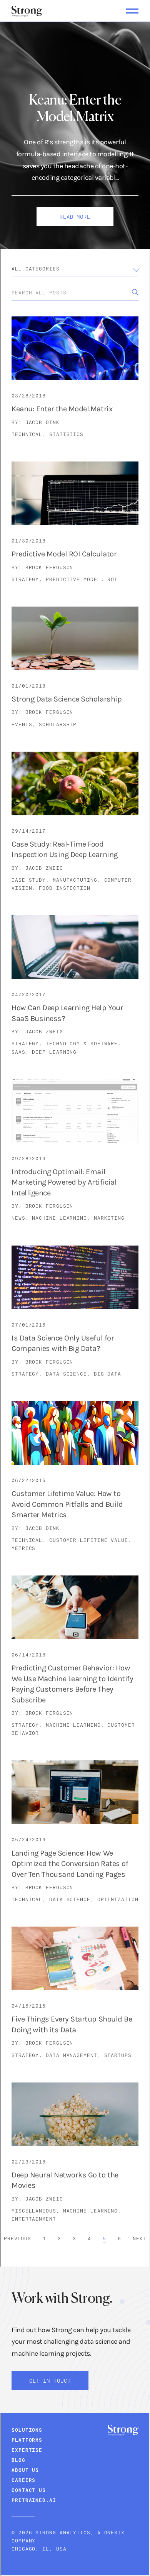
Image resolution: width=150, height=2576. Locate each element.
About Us (25, 2470)
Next (140, 2238)
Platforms (27, 2440)
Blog (18, 2460)
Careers (23, 2480)
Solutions (27, 2430)
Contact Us (29, 2490)
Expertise (27, 2450)
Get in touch (50, 2381)
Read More (75, 217)
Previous (17, 2238)
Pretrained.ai (34, 2500)
